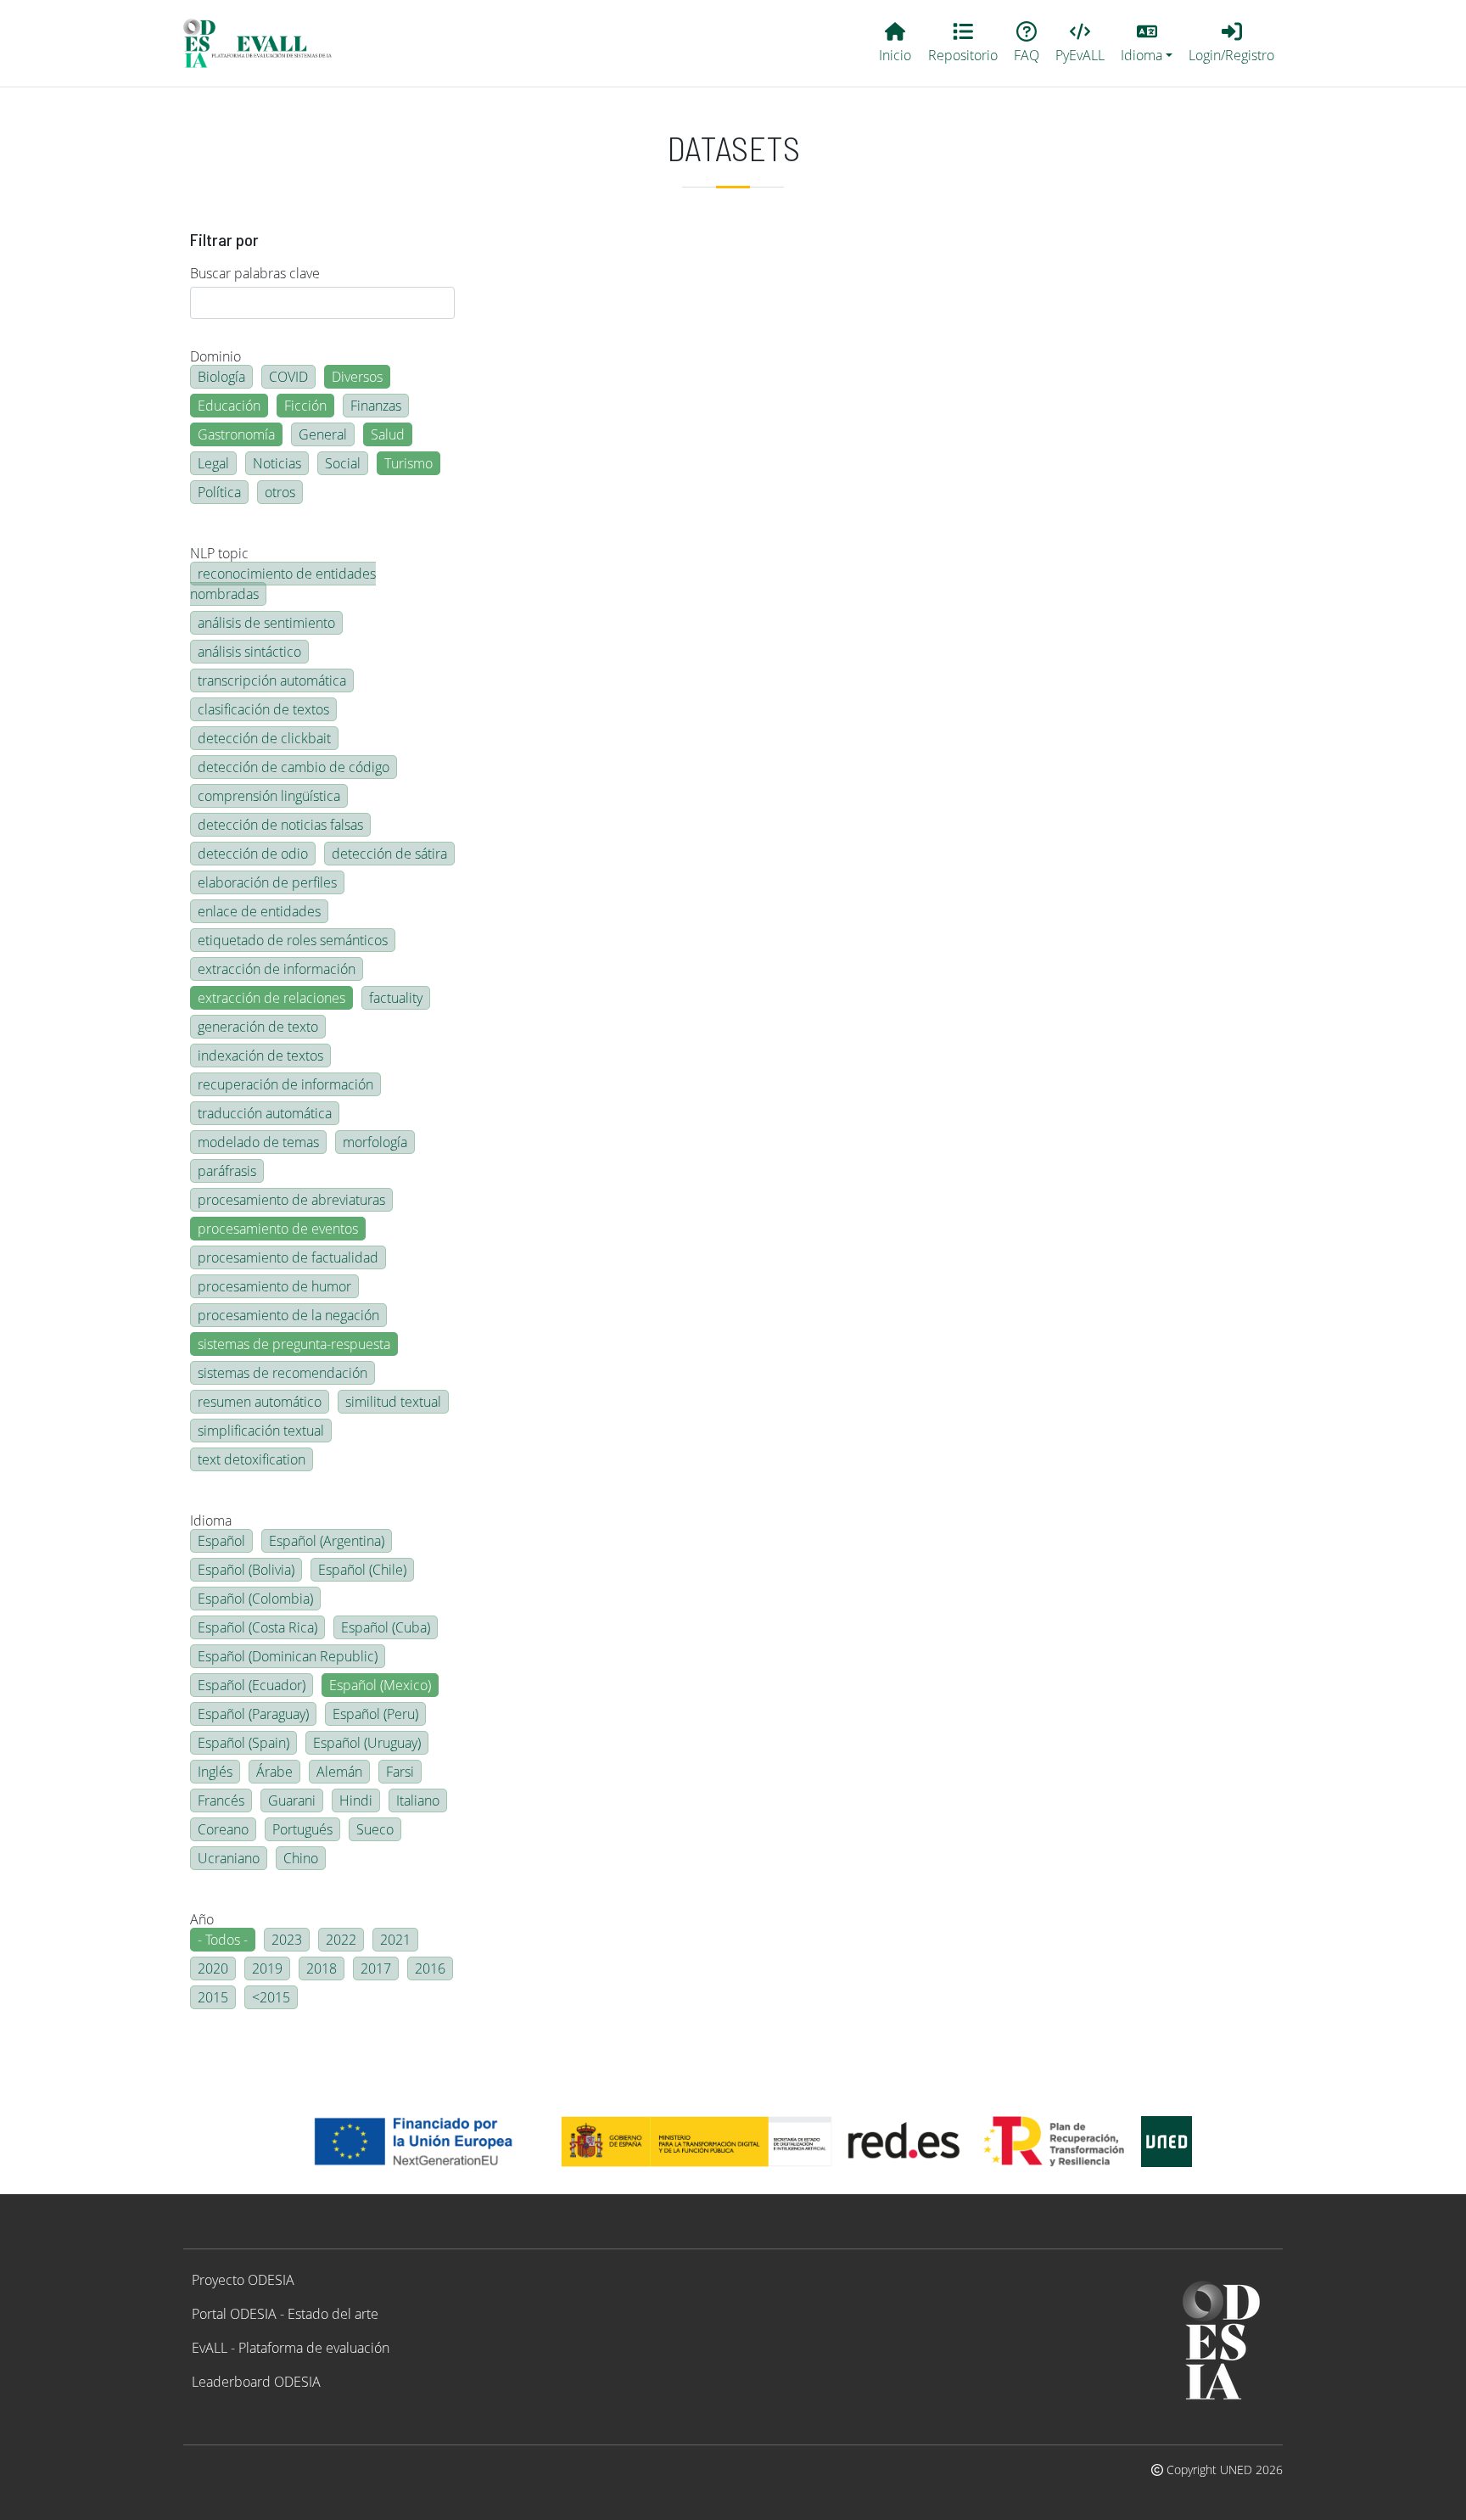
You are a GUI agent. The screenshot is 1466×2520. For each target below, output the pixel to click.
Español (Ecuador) (252, 1685)
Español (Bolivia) (246, 1570)
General (323, 434)
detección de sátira (389, 854)
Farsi (400, 1772)
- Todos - (223, 1940)
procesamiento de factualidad (288, 1257)
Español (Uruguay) (367, 1743)
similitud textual (393, 1402)
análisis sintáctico (249, 652)
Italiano (418, 1800)
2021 (395, 1940)
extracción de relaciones (271, 998)
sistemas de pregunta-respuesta (294, 1344)
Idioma (211, 1520)
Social (343, 463)
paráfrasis (227, 1171)
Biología (221, 377)
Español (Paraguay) (253, 1714)
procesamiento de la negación (288, 1315)
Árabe (274, 1772)
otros (280, 492)
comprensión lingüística (269, 796)
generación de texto (258, 1027)
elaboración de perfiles (267, 882)
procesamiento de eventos (278, 1229)
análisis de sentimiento (266, 623)
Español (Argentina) (327, 1541)
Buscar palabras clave (255, 273)
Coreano (223, 1829)
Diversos (357, 377)
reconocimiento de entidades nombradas (283, 584)
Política (219, 492)
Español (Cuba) (386, 1627)
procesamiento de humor (274, 1286)
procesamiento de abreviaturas (291, 1200)
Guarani (292, 1800)
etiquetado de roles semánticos (293, 940)
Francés (221, 1800)
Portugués (302, 1829)
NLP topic (219, 553)
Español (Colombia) (255, 1599)
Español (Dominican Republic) (288, 1656)
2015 (213, 1997)
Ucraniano (229, 1858)
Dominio (215, 356)
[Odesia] (265, 43)
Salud (388, 434)
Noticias (277, 463)
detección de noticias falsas (280, 825)
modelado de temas (258, 1142)
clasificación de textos (263, 709)
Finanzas (376, 406)
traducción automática (265, 1113)
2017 (376, 1968)
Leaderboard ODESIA (256, 2382)
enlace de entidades (259, 911)
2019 (267, 1968)
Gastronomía (236, 434)
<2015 (271, 1997)
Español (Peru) (375, 1714)
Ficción (305, 406)
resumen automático (260, 1402)
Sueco (375, 1829)
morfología (375, 1142)
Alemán (339, 1772)
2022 (341, 1940)
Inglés (215, 1772)
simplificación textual (261, 1431)
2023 (287, 1940)
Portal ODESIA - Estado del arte (285, 2314)
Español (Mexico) (380, 1685)
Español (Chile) (362, 1570)
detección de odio (253, 854)
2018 (322, 1968)
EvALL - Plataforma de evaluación (291, 2348)
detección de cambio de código (294, 767)
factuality (396, 998)
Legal (213, 463)
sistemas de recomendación (283, 1373)
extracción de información (277, 969)
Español (221, 1541)
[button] (1147, 43)
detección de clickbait (264, 738)
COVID (288, 377)
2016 (430, 1968)
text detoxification (252, 1459)
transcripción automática (272, 680)
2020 (213, 1968)
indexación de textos (260, 1056)
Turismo (408, 463)
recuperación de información (285, 1084)
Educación (229, 406)
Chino (301, 1858)
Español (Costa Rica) (257, 1627)
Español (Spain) (243, 1743)
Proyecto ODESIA (243, 2280)
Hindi (356, 1800)
